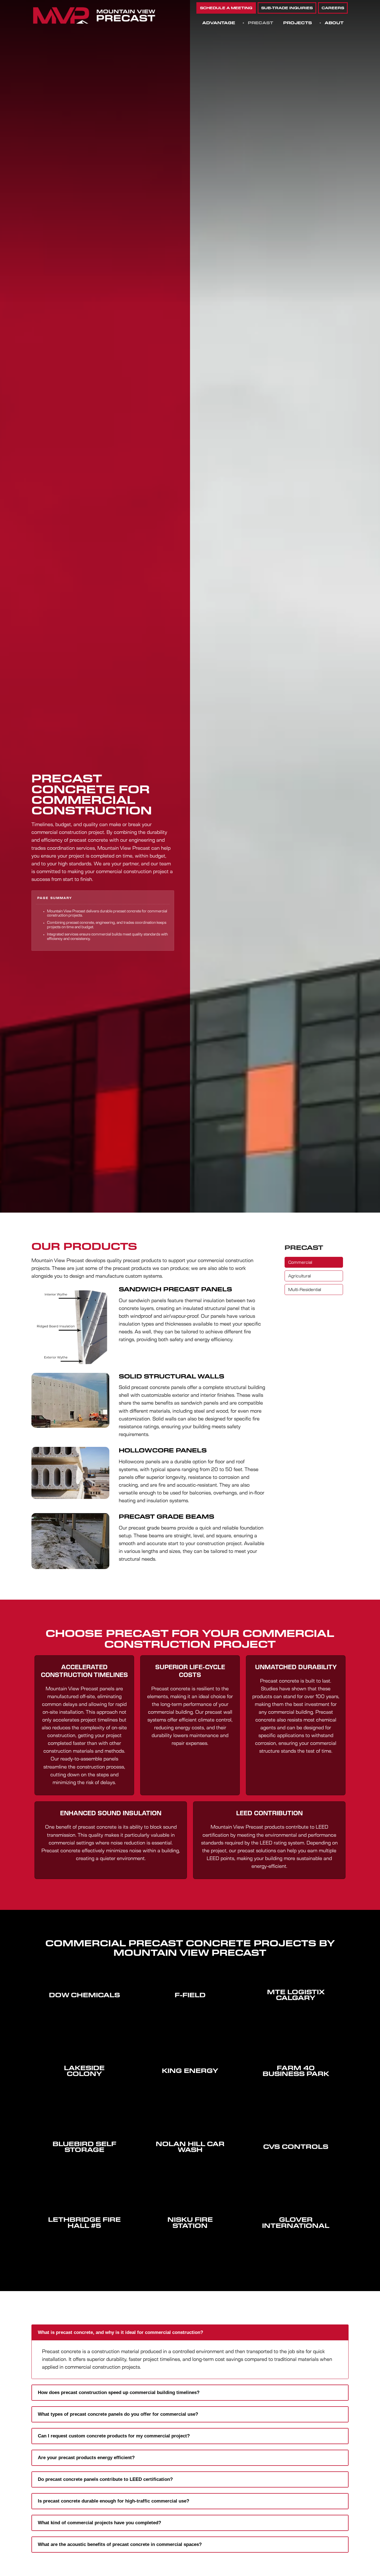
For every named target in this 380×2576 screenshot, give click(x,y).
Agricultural (299, 1276)
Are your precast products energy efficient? (86, 2458)
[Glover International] (296, 2239)
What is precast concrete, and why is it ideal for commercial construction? (120, 2332)
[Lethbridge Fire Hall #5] (84, 2239)
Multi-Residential (305, 1290)
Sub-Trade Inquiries (287, 8)
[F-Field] (190, 2008)
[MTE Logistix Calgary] (296, 2011)
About (334, 23)
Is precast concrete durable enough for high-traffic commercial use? (113, 2501)
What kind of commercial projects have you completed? (99, 2523)
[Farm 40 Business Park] (296, 2087)
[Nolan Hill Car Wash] (190, 2163)
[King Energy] (190, 2084)
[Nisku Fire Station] (190, 2239)
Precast (261, 23)
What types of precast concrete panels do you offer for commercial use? (118, 2414)
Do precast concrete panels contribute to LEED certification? (105, 2479)
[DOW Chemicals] (84, 2008)
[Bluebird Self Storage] (84, 2163)
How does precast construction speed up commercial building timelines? (119, 2392)
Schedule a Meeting (226, 8)
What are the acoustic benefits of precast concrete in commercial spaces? (120, 2544)
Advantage (219, 23)
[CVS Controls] (296, 2160)
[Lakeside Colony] (84, 2087)
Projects (298, 23)
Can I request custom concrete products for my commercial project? (114, 2436)
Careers (333, 8)
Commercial (300, 1263)
